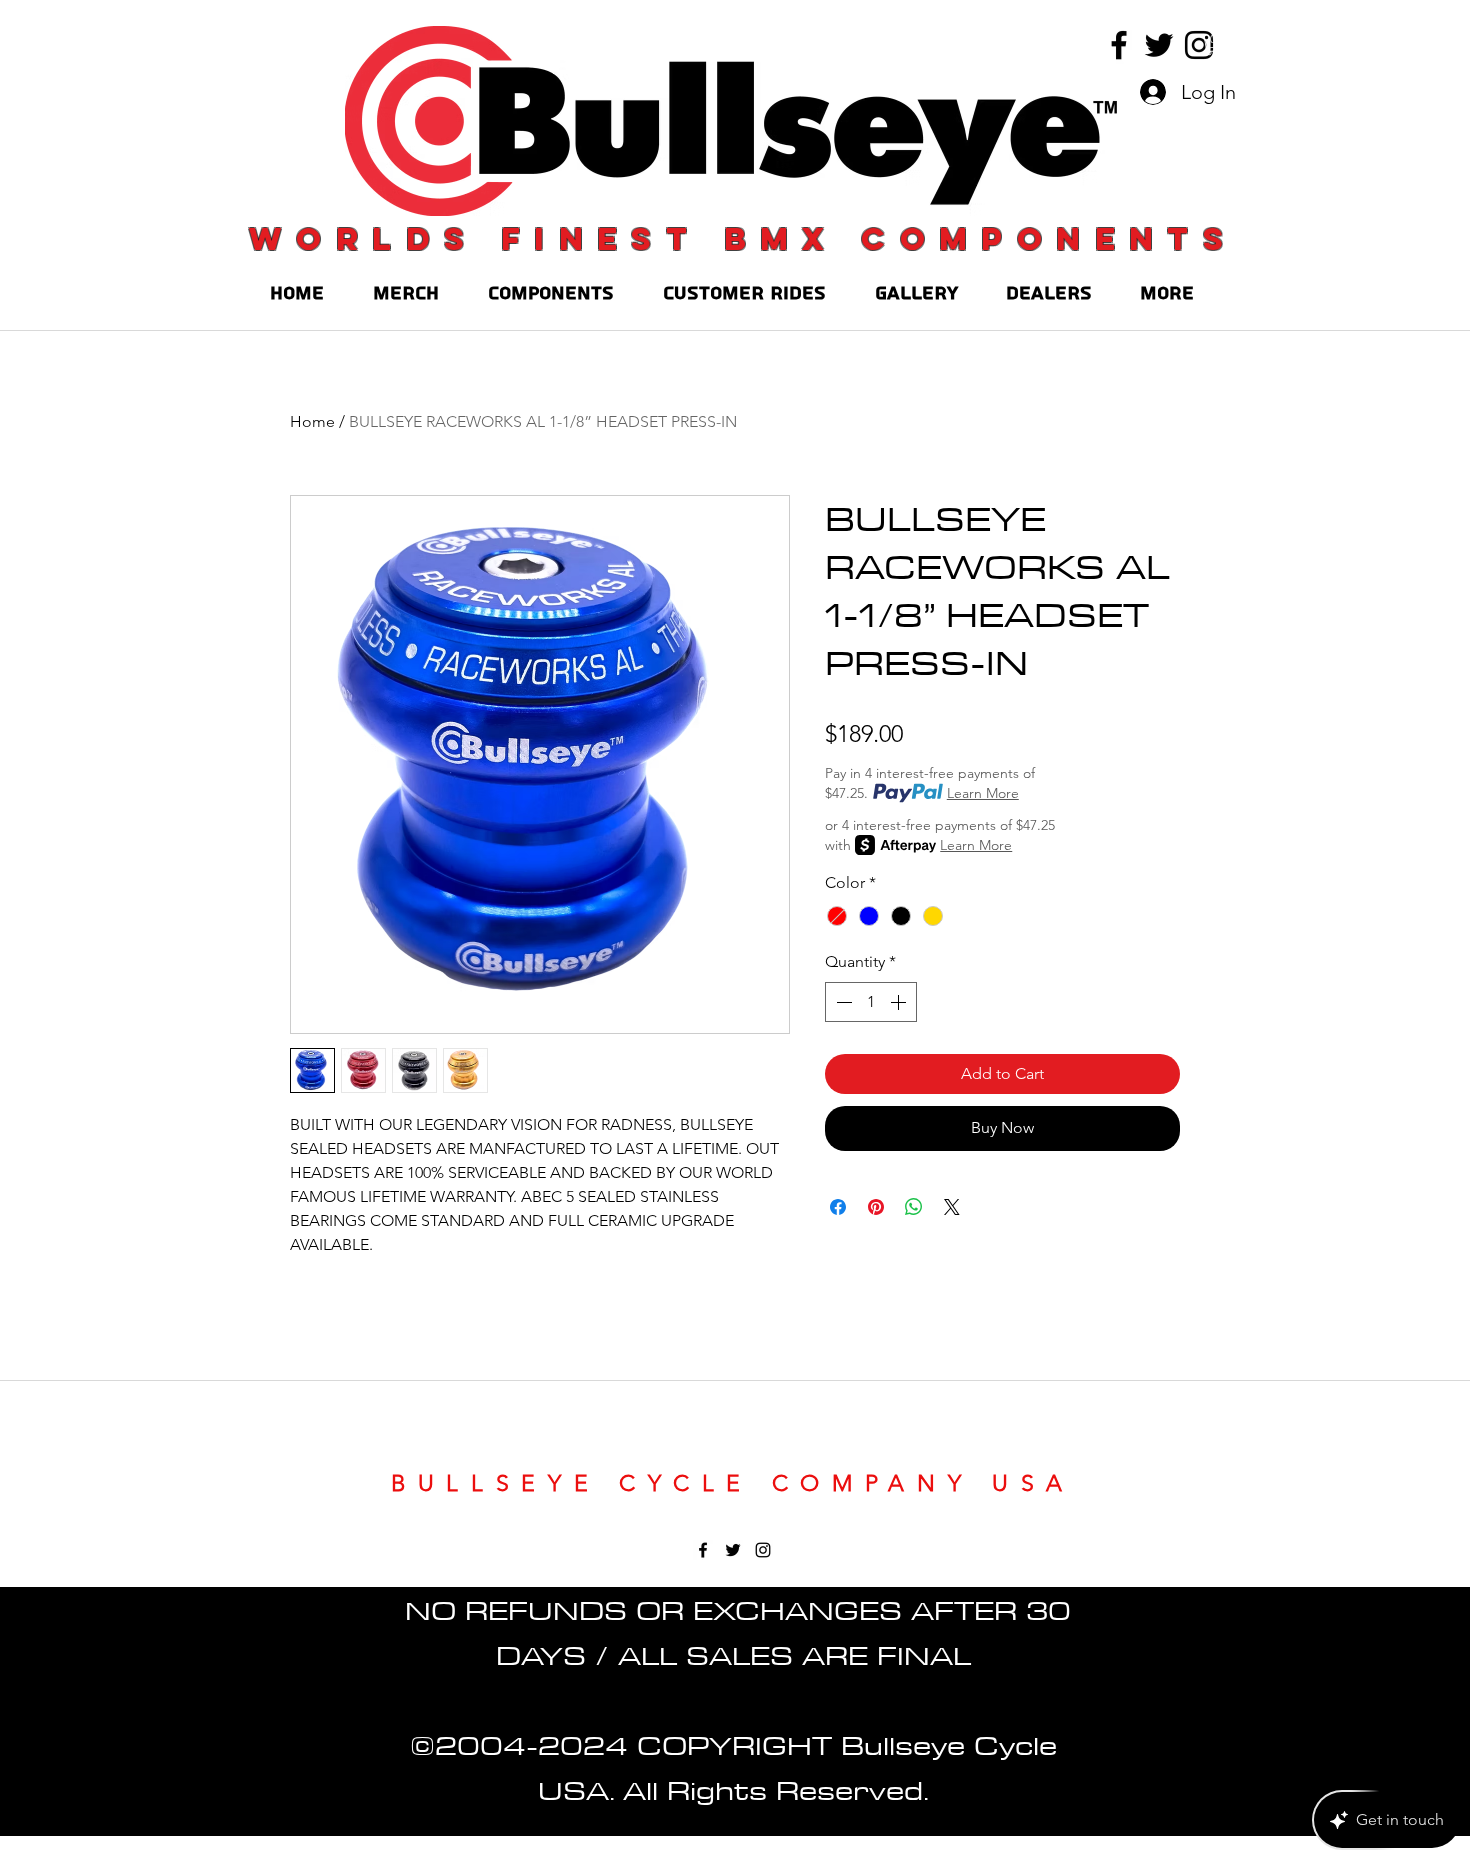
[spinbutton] (871, 1002)
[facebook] (1119, 45)
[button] (1213, 45)
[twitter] (1159, 45)
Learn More (983, 793)
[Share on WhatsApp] (914, 1207)
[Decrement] (842, 1002)
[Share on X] (952, 1207)
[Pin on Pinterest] (876, 1207)
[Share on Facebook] (838, 1207)
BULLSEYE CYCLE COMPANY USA (733, 1483)
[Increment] (900, 1002)
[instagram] (1199, 45)
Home (312, 421)
